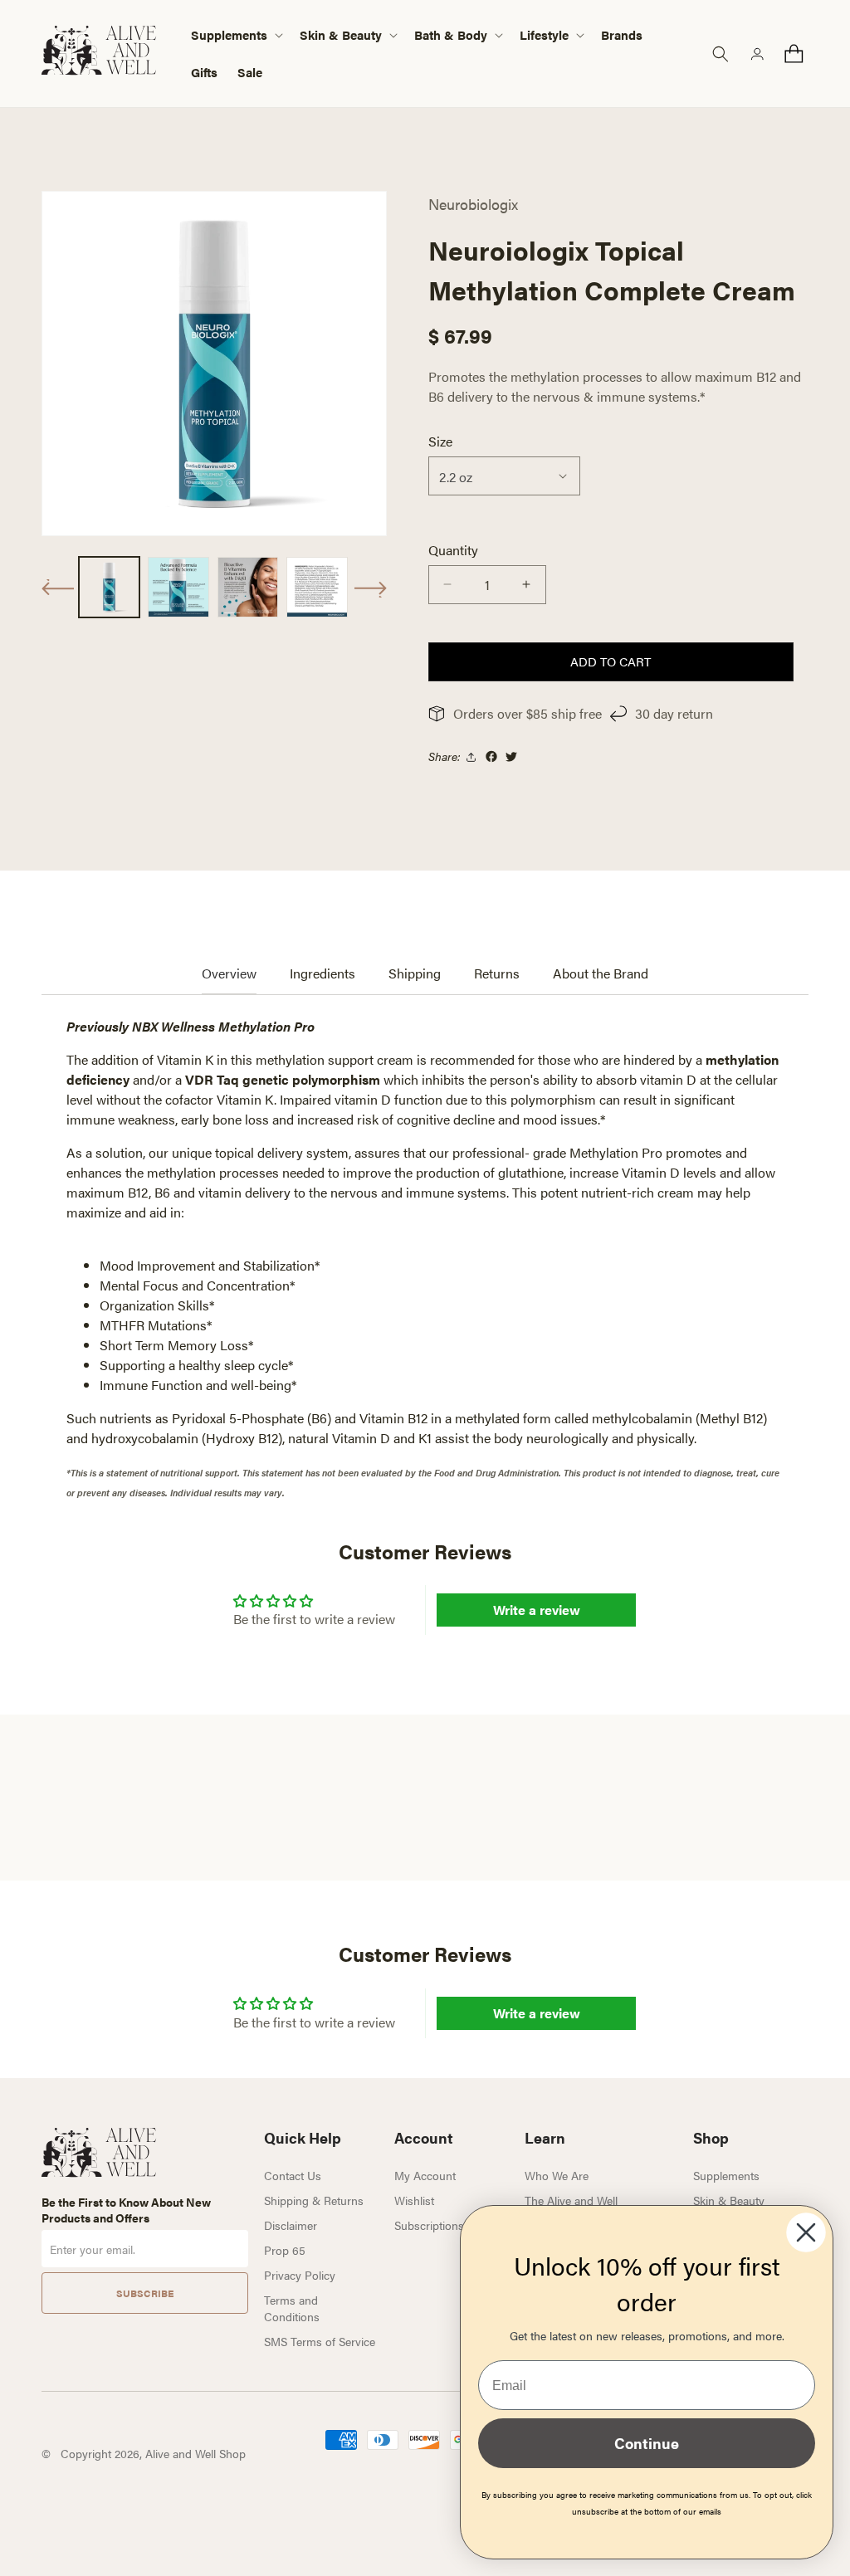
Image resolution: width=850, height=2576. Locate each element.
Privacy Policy (300, 2275)
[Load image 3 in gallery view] (248, 587)
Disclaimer (291, 2225)
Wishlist (414, 2200)
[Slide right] (370, 589)
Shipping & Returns (314, 2200)
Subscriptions (429, 2225)
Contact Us (293, 2175)
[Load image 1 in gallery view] (109, 587)
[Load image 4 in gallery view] (317, 587)
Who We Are (557, 2175)
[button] (235, 35)
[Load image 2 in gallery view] (178, 587)
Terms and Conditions (292, 2308)
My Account (425, 2175)
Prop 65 (285, 2250)
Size (440, 441)
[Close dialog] (806, 2232)
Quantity (453, 550)
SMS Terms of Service (320, 2341)
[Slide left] (58, 588)
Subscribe (145, 2293)
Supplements (726, 2175)
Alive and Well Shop (195, 2453)
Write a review (537, 1610)
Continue (647, 2443)
